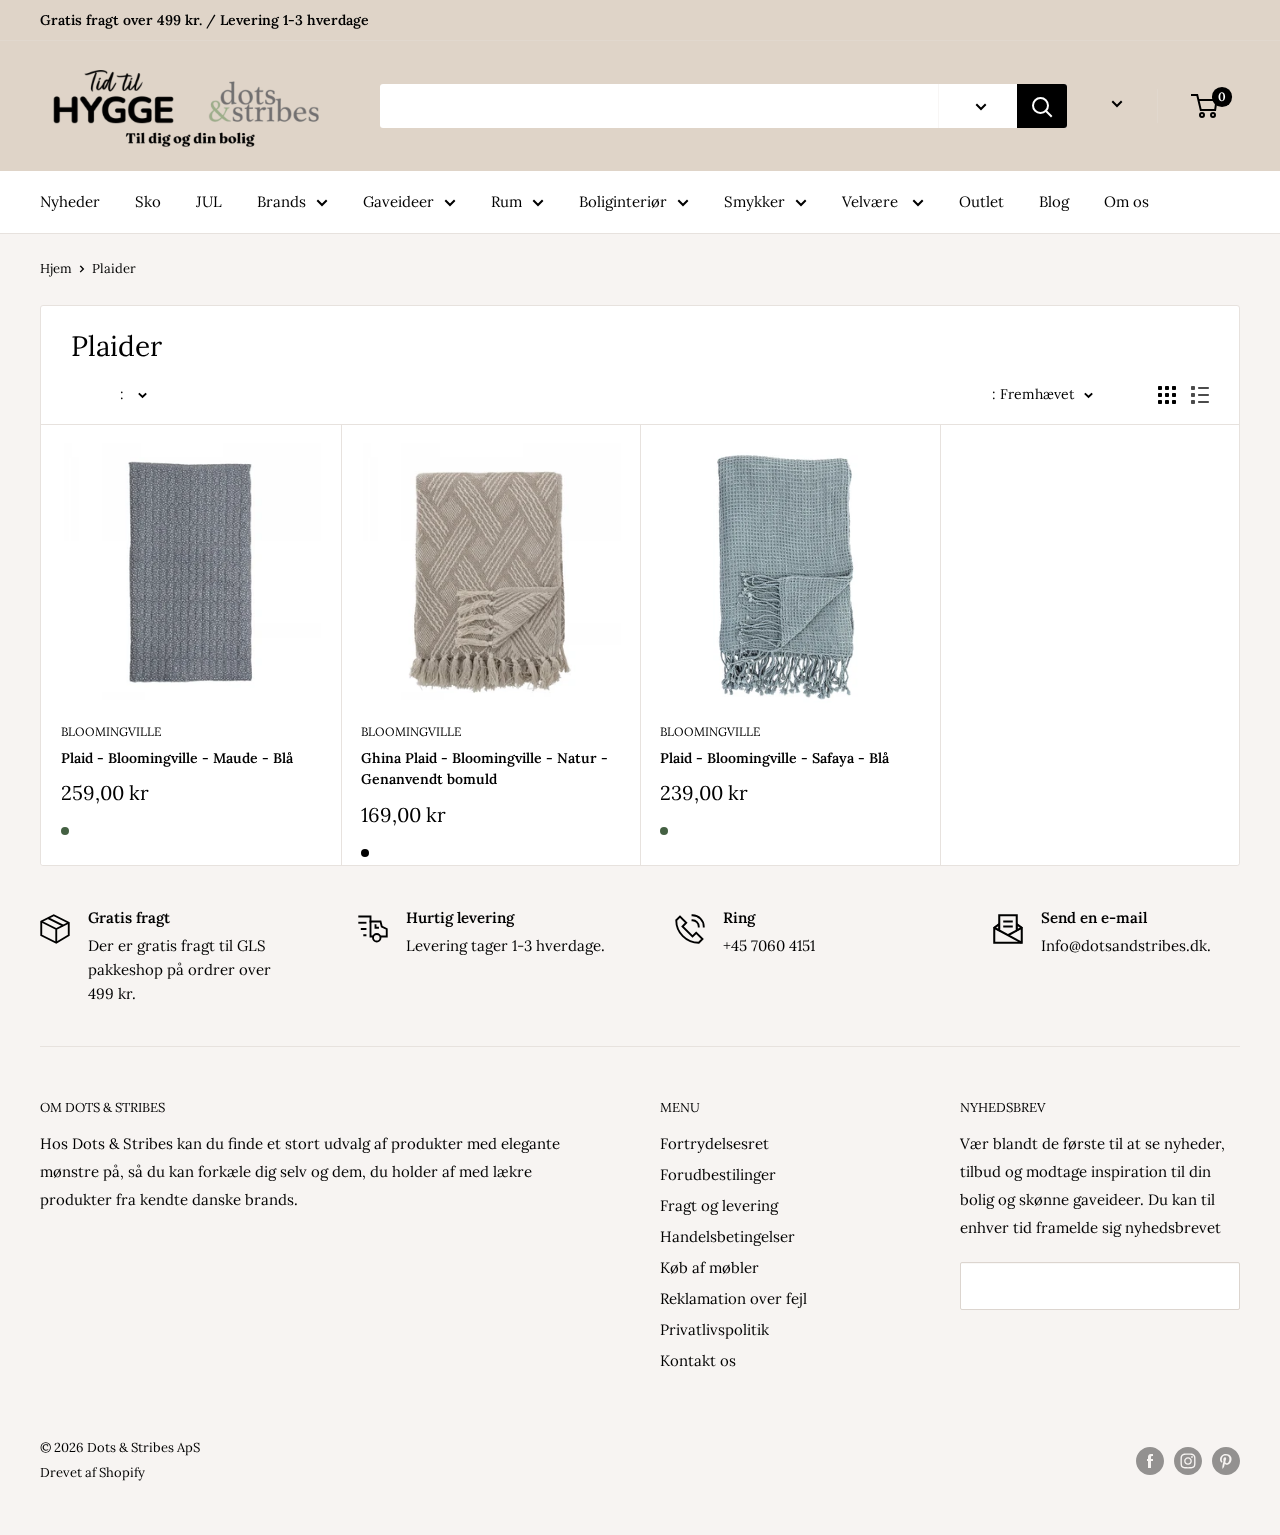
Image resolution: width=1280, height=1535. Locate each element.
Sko (148, 201)
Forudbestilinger (718, 1174)
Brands (281, 201)
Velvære (872, 201)
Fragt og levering (719, 1205)
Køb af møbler (709, 1267)
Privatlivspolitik (714, 1329)
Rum (506, 201)
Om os (1126, 201)
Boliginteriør (623, 201)
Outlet (981, 201)
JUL (209, 201)
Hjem (56, 268)
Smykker (754, 201)
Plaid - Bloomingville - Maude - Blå (177, 758)
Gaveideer (398, 201)
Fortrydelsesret (714, 1143)
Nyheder (70, 201)
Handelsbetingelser (727, 1236)
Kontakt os (698, 1360)
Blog (1054, 201)
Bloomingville (111, 731)
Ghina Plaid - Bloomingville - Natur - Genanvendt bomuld (484, 769)
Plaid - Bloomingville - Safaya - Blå (774, 758)
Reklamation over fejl (733, 1298)
